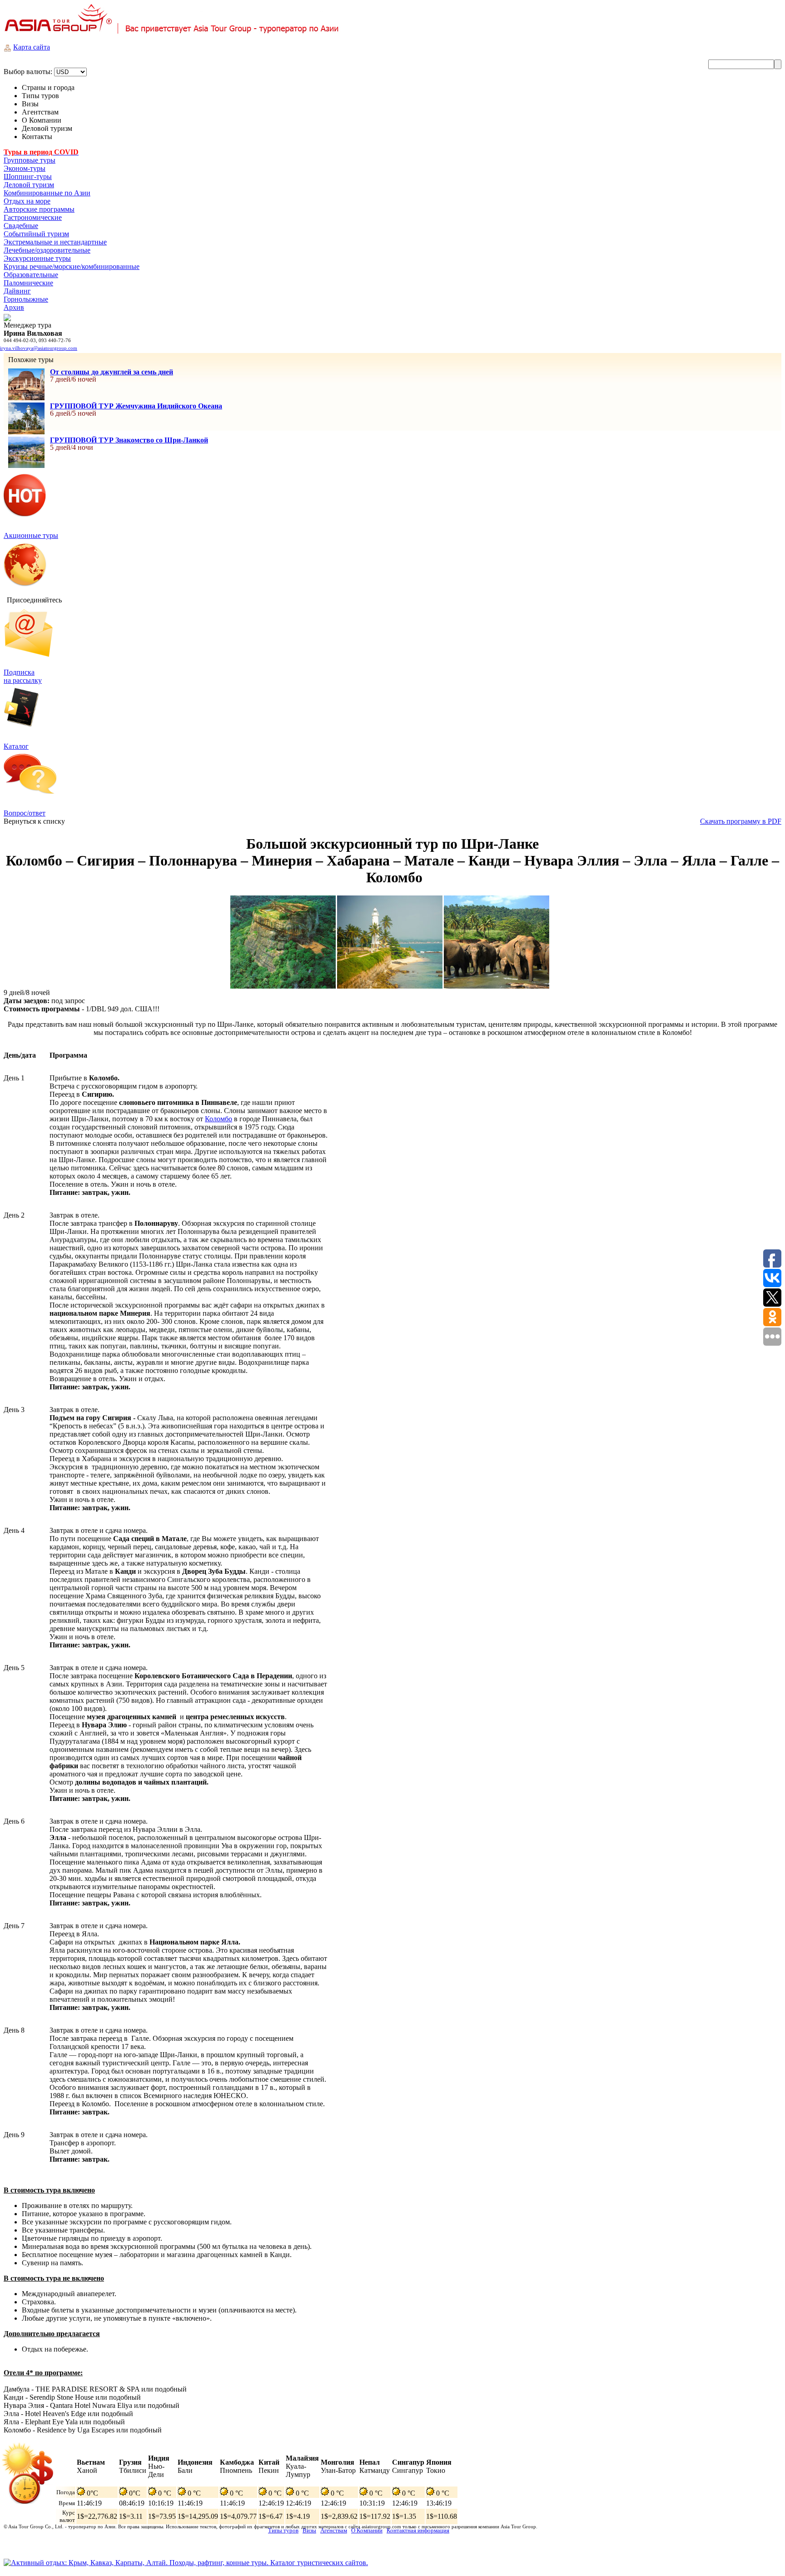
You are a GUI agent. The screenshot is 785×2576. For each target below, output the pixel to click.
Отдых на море (27, 201)
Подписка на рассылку (23, 676)
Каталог (16, 746)
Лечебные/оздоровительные (47, 250)
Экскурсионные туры (37, 258)
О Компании (367, 2530)
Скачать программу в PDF (741, 821)
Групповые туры (30, 160)
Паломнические (28, 283)
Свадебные (21, 226)
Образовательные (31, 275)
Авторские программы (39, 209)
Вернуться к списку (34, 821)
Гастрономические (33, 217)
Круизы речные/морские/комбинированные (72, 266)
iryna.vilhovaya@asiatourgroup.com (39, 348)
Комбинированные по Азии (47, 193)
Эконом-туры (25, 168)
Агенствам (334, 2530)
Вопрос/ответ (25, 813)
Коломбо (219, 1119)
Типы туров (283, 2530)
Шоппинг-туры (28, 177)
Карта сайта (32, 47)
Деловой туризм (29, 185)
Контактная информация (418, 2530)
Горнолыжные (26, 299)
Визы (309, 2530)
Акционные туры (31, 535)
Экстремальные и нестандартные (55, 242)
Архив (14, 307)
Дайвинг (17, 291)
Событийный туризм (36, 234)
